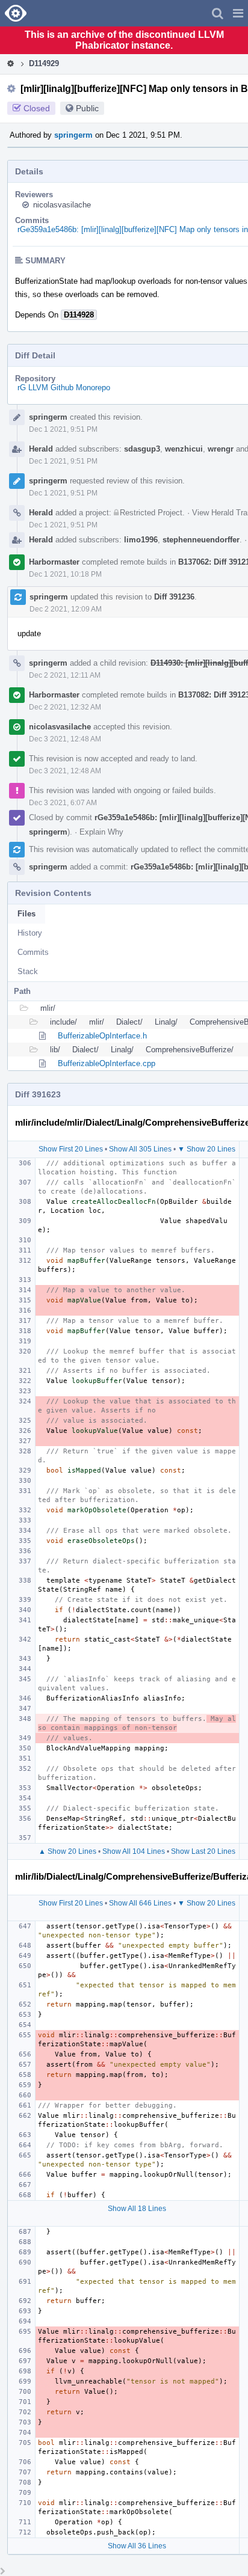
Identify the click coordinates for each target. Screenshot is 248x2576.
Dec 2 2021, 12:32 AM (65, 707)
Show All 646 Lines (140, 1903)
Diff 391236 (174, 597)
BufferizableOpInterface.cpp (107, 1063)
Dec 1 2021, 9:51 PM (63, 429)
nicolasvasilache (62, 205)
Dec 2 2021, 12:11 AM (65, 675)
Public (87, 108)
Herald (41, 449)
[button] (238, 13)
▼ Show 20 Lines (206, 1149)
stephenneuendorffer (201, 540)
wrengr (221, 449)
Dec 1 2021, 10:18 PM (65, 574)
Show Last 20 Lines (203, 1851)
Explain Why (101, 832)
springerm (73, 135)
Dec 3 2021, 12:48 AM (65, 739)
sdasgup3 (142, 449)
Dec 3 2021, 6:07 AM (63, 803)
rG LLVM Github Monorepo (64, 388)
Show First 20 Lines (71, 1149)
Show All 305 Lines (140, 1149)
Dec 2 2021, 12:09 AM (66, 609)
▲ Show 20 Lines (67, 1851)
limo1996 (141, 540)
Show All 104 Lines (134, 1851)
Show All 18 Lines (137, 2209)
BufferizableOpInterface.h (102, 1036)
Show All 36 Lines (137, 2546)
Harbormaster (54, 562)
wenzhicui (184, 449)
